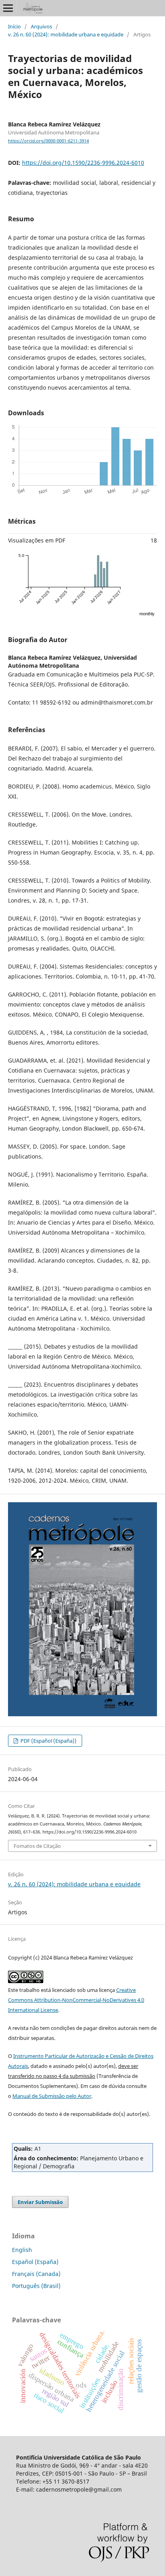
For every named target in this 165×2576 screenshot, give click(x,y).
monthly (147, 614)
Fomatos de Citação (37, 1846)
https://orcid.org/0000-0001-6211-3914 (48, 141)
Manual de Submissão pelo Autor (52, 2096)
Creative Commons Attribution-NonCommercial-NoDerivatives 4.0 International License (76, 2000)
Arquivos (41, 26)
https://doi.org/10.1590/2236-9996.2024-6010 (83, 163)
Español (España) (35, 2262)
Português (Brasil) (36, 2286)
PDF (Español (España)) (48, 1741)
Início (14, 26)
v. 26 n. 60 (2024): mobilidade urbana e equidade (66, 34)
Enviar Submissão (40, 2202)
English (22, 2250)
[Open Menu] (8, 8)
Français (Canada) (36, 2274)
